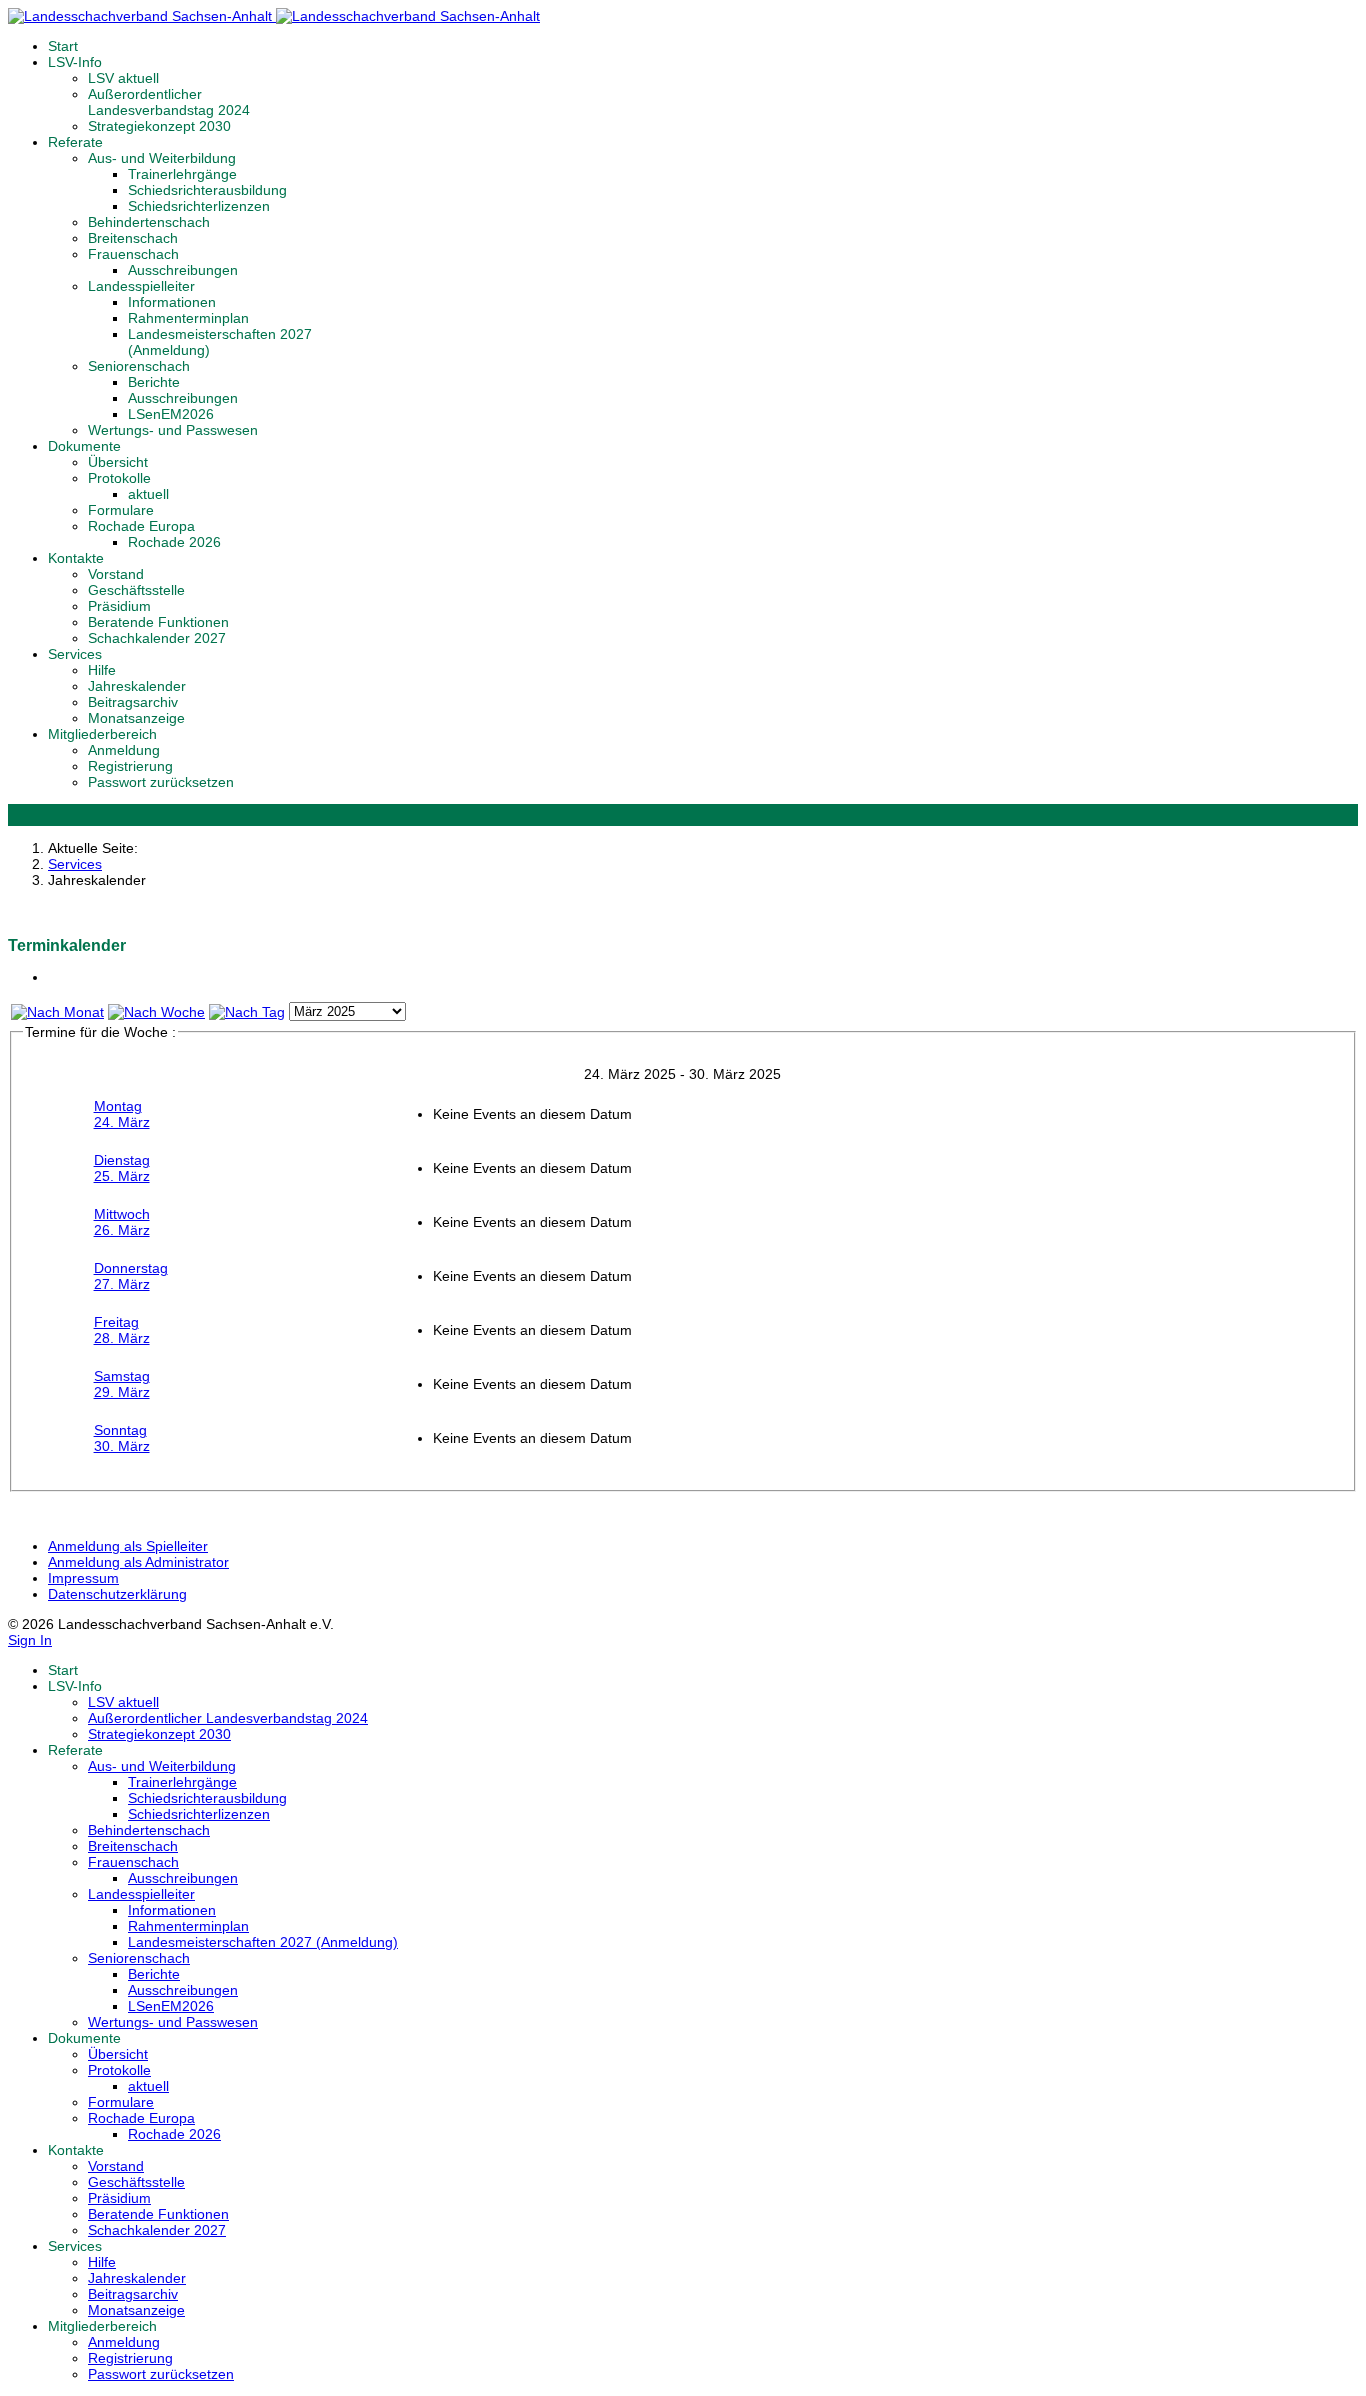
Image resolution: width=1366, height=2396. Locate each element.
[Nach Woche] (156, 1012)
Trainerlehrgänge (182, 174)
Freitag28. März (122, 1330)
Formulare (121, 510)
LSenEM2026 (171, 414)
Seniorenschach (139, 366)
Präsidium (119, 606)
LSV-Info (75, 62)
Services (75, 654)
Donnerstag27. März (131, 1276)
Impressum (83, 1578)
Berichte (154, 382)
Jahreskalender (137, 686)
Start (63, 46)
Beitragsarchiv (133, 702)
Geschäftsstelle (136, 590)
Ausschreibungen (183, 270)
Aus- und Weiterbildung (162, 158)
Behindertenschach (149, 222)
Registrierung (130, 766)
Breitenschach (133, 238)
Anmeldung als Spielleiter (128, 1546)
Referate (75, 142)
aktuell (148, 494)
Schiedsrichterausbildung (207, 190)
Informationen (172, 302)
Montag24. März (122, 1114)
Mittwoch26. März (122, 1222)
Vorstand (116, 574)
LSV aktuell (123, 78)
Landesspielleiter (141, 286)
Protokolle (119, 478)
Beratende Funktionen (158, 622)
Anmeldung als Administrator (138, 1562)
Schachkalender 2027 (157, 638)
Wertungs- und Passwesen (173, 430)
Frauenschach (133, 254)
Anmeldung (124, 750)
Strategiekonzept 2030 (159, 126)
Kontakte (76, 558)
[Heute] (247, 1012)
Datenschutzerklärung (117, 1594)
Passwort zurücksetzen (161, 782)
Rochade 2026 (174, 542)
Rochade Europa (141, 526)
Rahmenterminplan (188, 318)
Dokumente (84, 446)
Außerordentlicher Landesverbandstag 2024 (169, 102)
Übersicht (118, 462)
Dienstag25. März (122, 1168)
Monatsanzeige (136, 718)
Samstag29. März (122, 1384)
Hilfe (102, 670)
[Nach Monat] (57, 1012)
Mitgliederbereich (102, 734)
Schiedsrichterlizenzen (199, 206)
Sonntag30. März (122, 1438)
